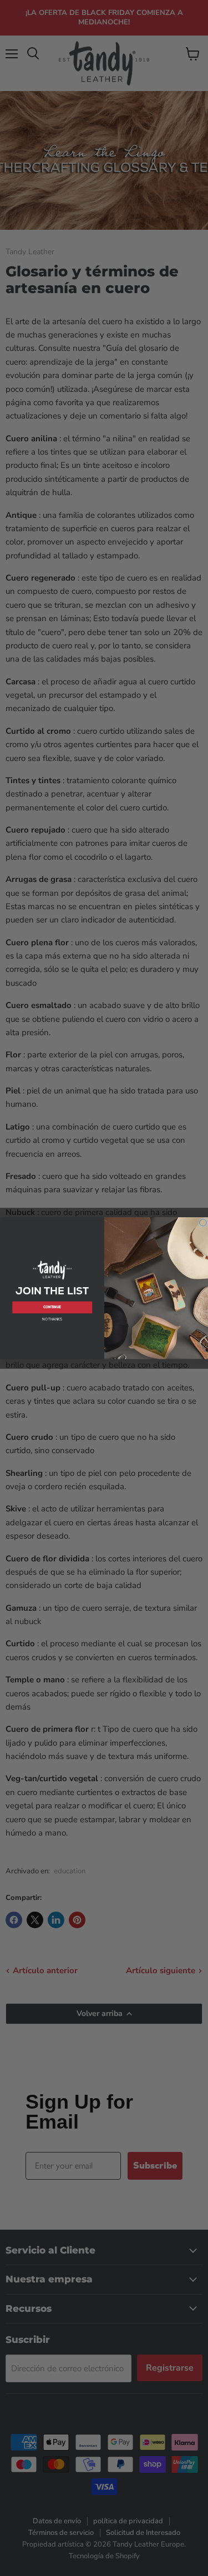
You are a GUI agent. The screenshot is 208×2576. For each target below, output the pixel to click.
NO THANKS (52, 1319)
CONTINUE (52, 1307)
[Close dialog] (203, 1223)
